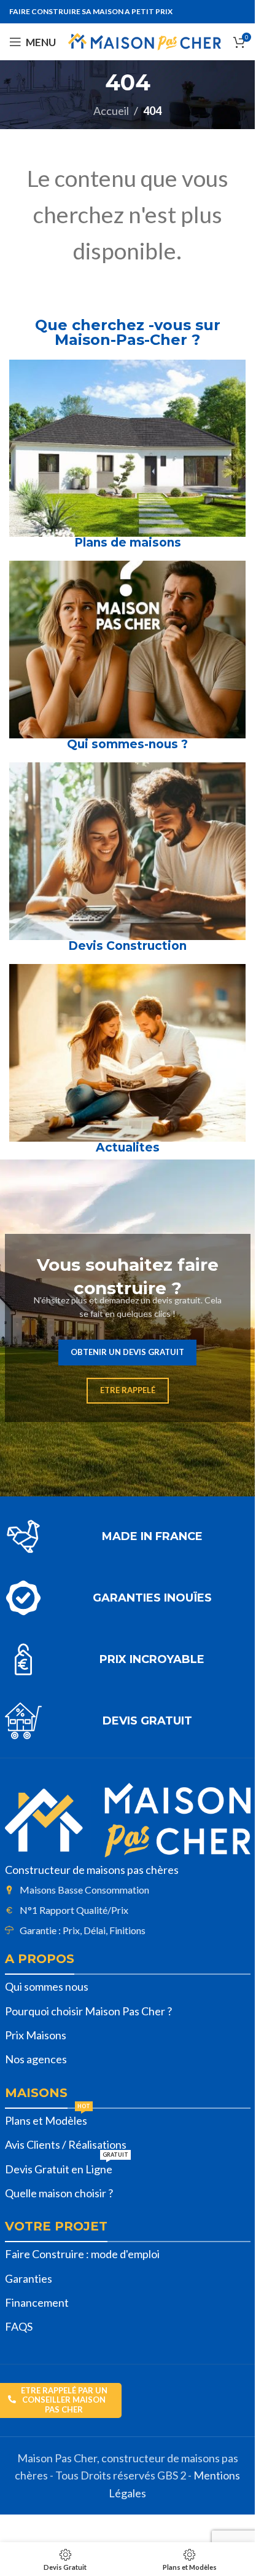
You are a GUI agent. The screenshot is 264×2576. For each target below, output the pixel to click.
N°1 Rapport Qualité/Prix (74, 1910)
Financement (37, 2302)
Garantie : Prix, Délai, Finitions (83, 1930)
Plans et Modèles (48, 2118)
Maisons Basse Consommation (84, 1890)
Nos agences (36, 2059)
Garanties (29, 2278)
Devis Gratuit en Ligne (67, 2167)
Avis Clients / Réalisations (66, 2144)
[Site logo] (145, 41)
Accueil (111, 111)
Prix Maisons (36, 2035)
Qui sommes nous (47, 1986)
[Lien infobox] (128, 1536)
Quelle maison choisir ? (59, 2193)
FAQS (19, 2326)
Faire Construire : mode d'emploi (82, 2254)
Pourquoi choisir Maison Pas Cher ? (88, 2011)
